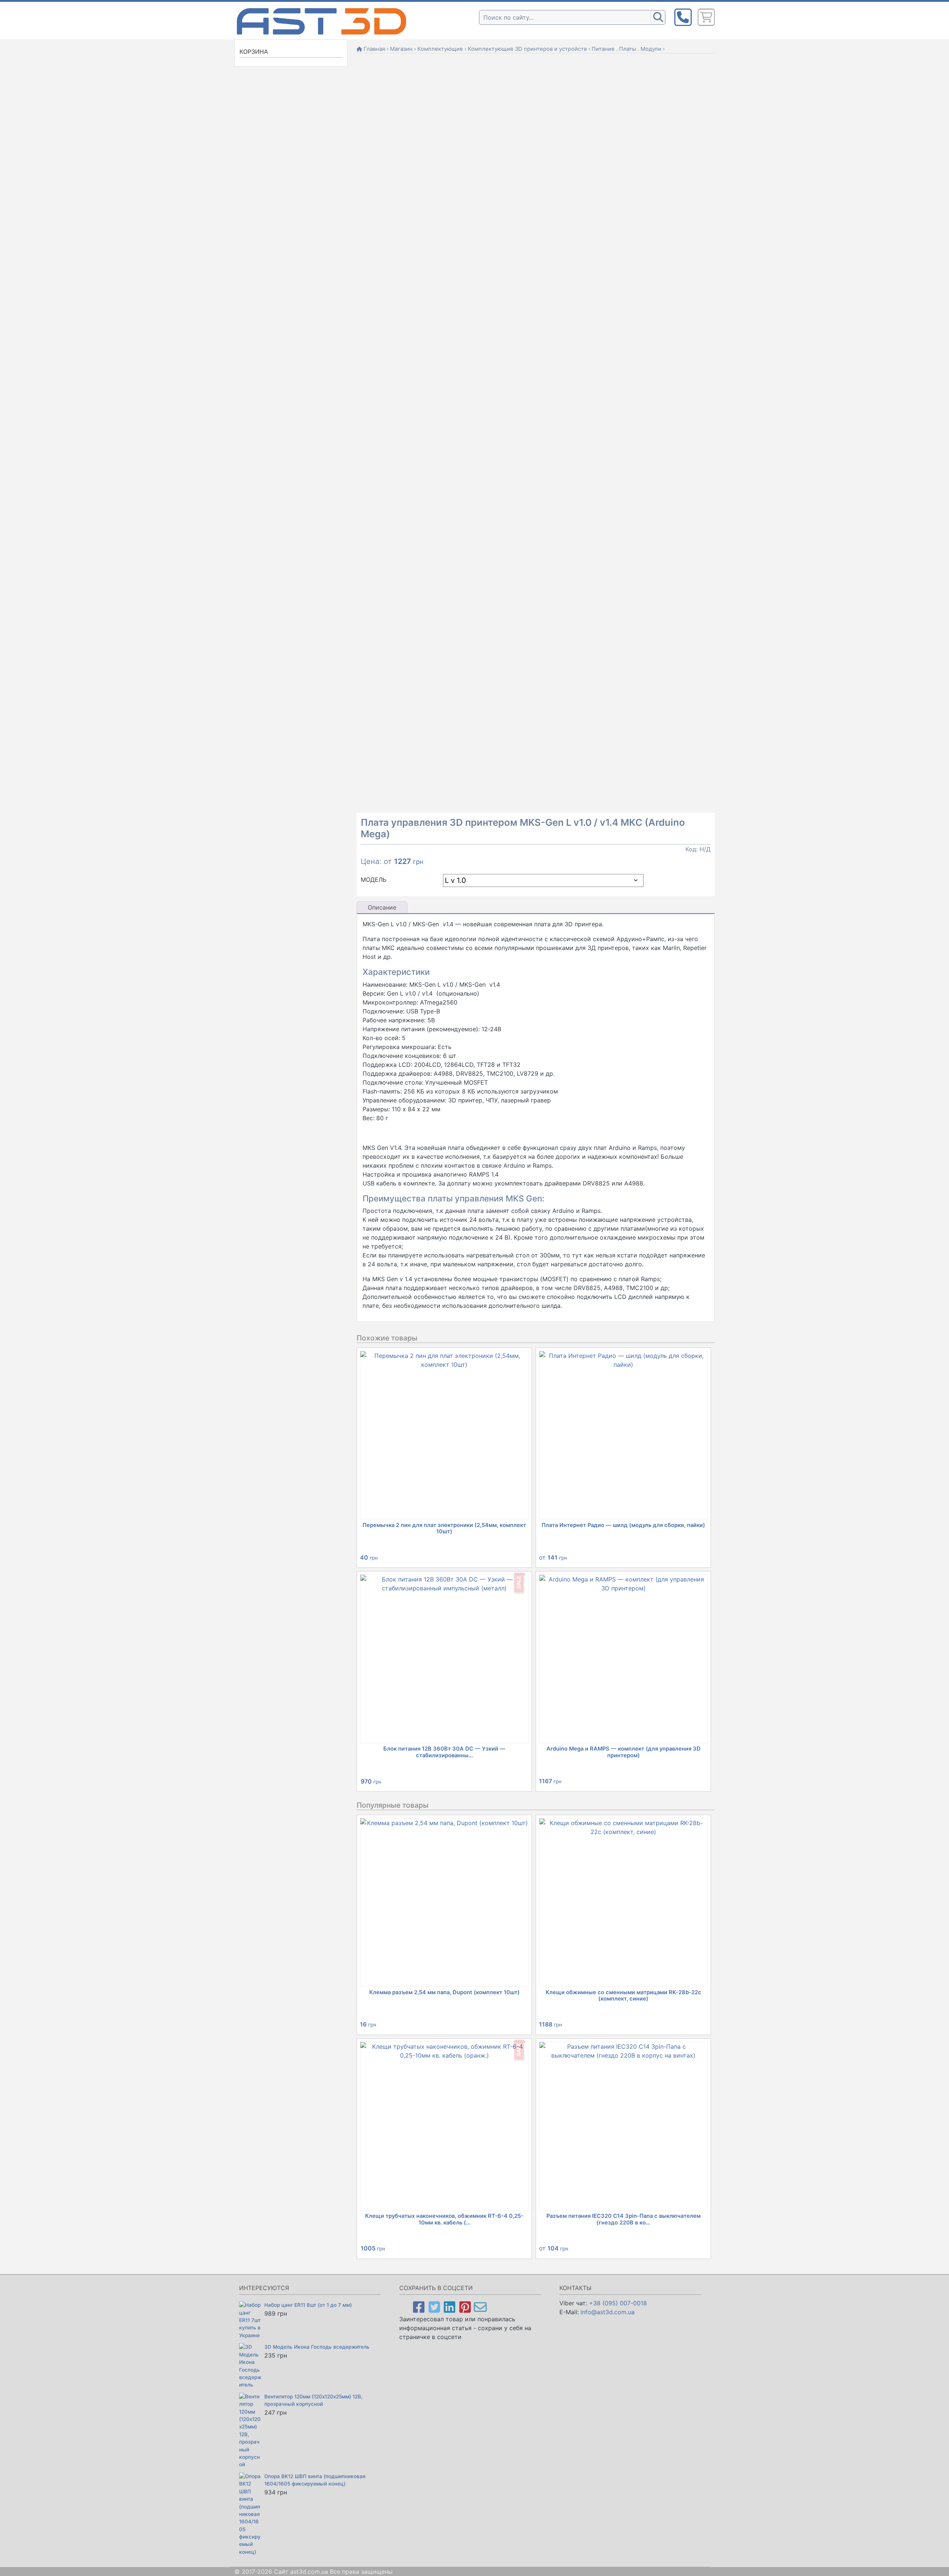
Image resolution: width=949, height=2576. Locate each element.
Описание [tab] (382, 907)
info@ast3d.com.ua (608, 2312)
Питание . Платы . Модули (626, 49)
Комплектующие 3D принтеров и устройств (527, 49)
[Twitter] (434, 2307)
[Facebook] (419, 2307)
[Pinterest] (465, 2307)
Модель (373, 880)
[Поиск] (658, 17)
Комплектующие (440, 49)
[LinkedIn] (449, 2307)
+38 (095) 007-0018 (618, 2303)
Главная (374, 49)
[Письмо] (480, 2307)
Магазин (401, 49)
